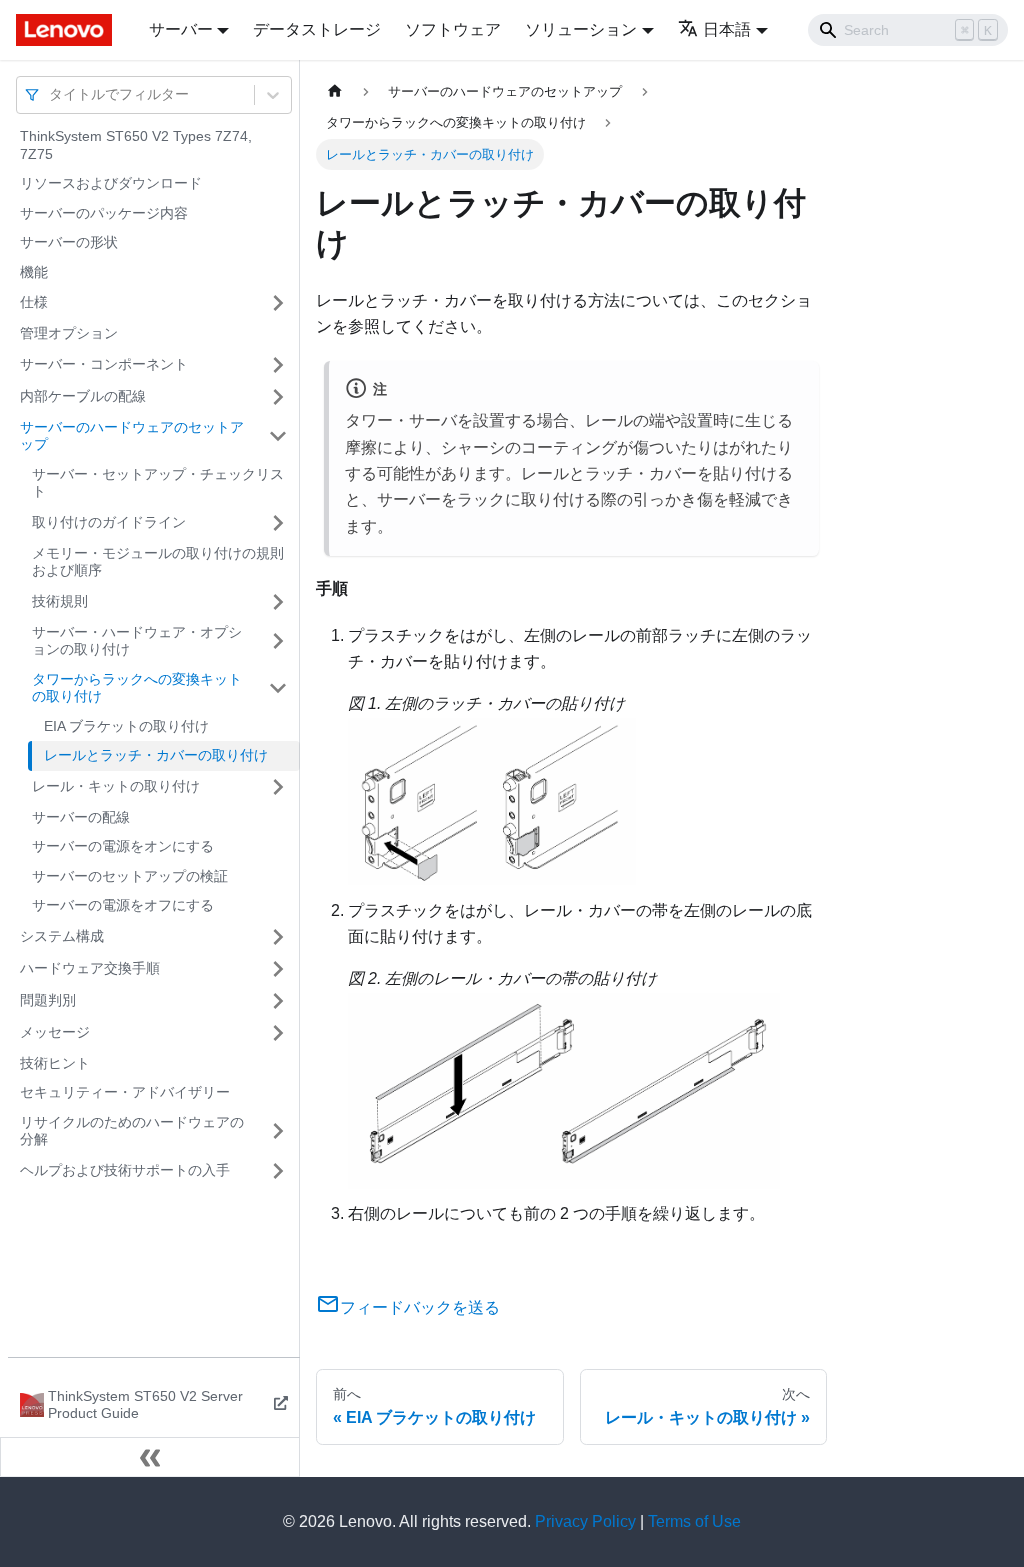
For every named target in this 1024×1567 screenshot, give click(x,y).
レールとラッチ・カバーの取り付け (156, 755)
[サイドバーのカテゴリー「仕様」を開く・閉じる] (278, 303)
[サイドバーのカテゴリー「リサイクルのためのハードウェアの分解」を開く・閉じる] (278, 1131)
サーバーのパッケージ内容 (104, 213)
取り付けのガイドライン (109, 522)
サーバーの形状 (69, 242)
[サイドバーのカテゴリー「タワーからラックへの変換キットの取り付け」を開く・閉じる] (278, 688)
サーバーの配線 (81, 817)
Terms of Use (694, 1521)
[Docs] (68, 30)
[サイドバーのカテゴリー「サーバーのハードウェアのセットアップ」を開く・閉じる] (278, 436)
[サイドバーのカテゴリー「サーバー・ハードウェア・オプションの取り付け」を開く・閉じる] (278, 641)
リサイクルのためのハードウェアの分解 (132, 1131)
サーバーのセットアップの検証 (130, 876)
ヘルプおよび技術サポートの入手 (125, 1170)
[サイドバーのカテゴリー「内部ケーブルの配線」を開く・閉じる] (278, 397)
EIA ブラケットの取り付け (126, 726)
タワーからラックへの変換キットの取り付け (137, 688)
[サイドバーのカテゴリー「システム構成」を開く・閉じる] (278, 937)
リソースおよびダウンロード (111, 183)
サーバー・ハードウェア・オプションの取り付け (137, 641)
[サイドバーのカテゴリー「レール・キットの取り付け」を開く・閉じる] (278, 787)
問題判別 (48, 1000)
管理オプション (69, 333)
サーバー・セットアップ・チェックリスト (158, 483)
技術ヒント (55, 1063)
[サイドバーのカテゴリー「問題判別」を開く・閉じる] (278, 1001)
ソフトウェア (453, 29)
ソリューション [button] (581, 29)
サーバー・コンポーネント (104, 364)
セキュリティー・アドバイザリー (125, 1092)
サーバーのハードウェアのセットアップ (132, 436)
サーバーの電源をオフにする (123, 905)
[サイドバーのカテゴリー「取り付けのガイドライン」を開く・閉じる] (278, 523)
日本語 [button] (727, 29)
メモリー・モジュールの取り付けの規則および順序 (158, 562)
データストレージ (317, 29)
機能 (34, 272)
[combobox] (51, 94)
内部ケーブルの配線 (83, 396)
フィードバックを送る (420, 1307)
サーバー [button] (181, 29)
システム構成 (62, 936)
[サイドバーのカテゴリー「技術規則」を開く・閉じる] (278, 602)
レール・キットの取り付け (116, 786)
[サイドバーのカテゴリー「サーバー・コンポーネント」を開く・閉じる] (278, 365)
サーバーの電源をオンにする (123, 846)
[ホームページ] (335, 91)
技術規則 (60, 601)
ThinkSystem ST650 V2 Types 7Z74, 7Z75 (136, 145)
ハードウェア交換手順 (90, 968)
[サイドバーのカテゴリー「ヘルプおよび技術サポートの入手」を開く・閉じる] (278, 1171)
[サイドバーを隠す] (150, 1457)
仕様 (34, 302)
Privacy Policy (585, 1521)
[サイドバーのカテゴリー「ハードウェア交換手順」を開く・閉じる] (278, 969)
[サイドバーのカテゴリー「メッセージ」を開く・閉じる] (278, 1033)
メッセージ (55, 1032)
